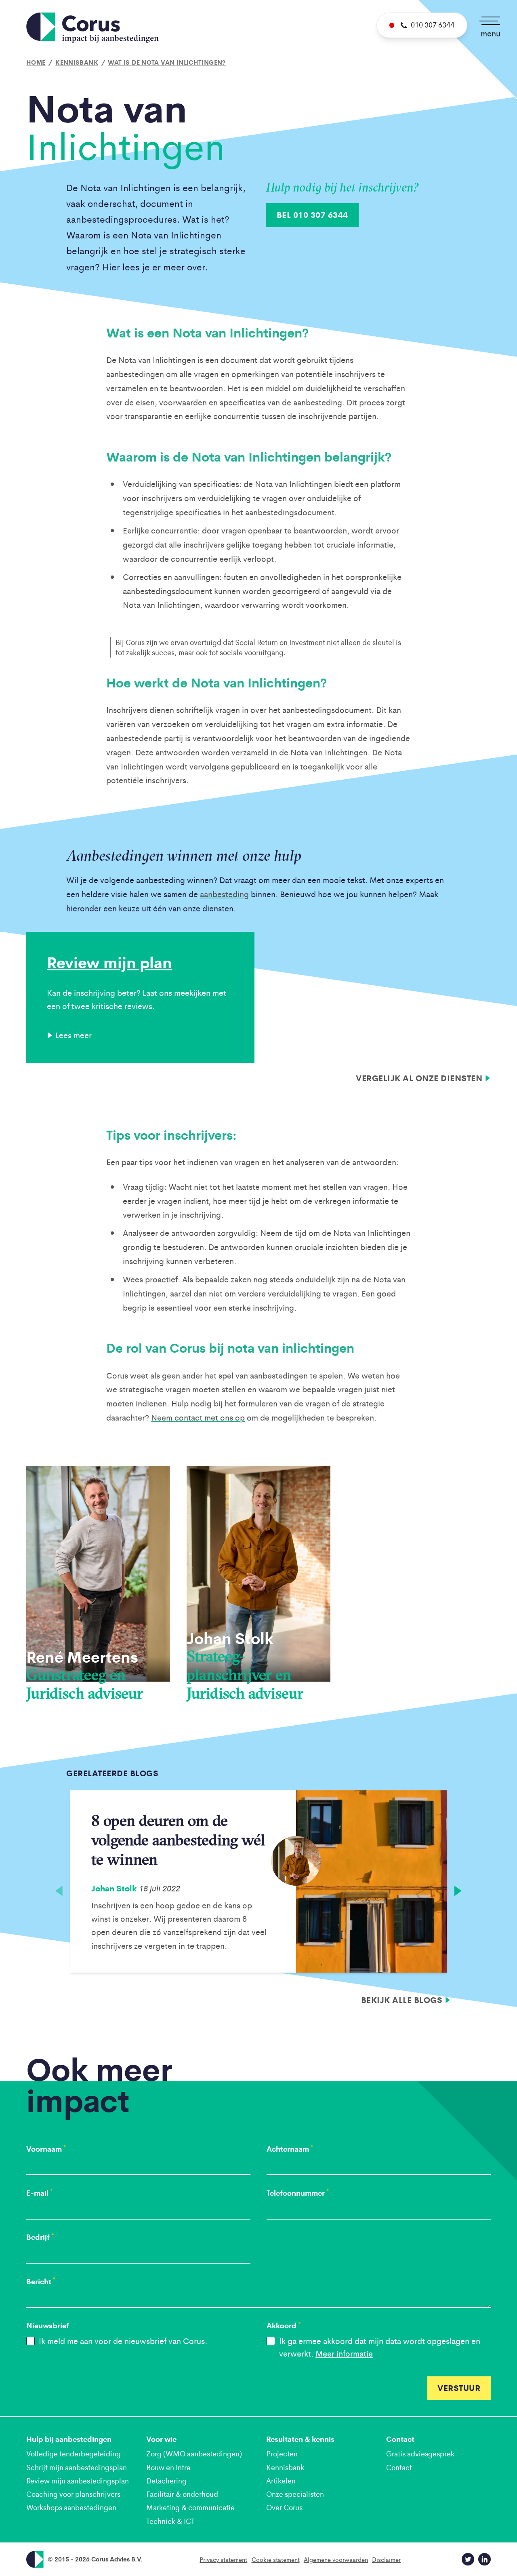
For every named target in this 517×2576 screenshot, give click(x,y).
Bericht (41, 2281)
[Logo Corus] (35, 2559)
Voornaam (46, 2149)
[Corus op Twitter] (468, 2559)
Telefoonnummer (298, 2193)
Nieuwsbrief (48, 2325)
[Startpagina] (92, 28)
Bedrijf (40, 2237)
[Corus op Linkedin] (484, 2559)
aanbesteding (224, 894)
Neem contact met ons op (198, 1417)
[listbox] (258, 1886)
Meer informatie (344, 2353)
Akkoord (284, 2325)
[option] (258, 1882)
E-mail (39, 2193)
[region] (258, 1886)
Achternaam (290, 2149)
